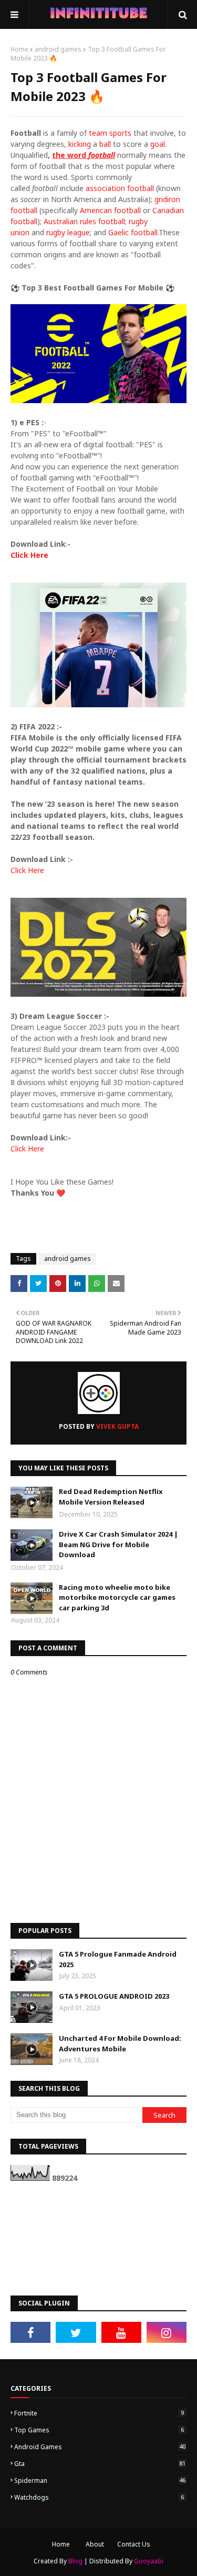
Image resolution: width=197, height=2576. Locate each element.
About (95, 2544)
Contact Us (134, 2544)
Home (19, 49)
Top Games (99, 2430)
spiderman (100, 2480)
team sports (110, 133)
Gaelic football (133, 232)
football (24, 210)
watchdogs (99, 2497)
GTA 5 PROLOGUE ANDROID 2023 (114, 1996)
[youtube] (121, 2332)
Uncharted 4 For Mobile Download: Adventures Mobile (120, 2043)
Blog (75, 2561)
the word (84, 155)
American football (110, 210)
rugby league (68, 232)
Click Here (29, 555)
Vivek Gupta (117, 1426)
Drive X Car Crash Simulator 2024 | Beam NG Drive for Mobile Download (118, 1544)
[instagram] (167, 2332)
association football (120, 188)
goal (158, 144)
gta (100, 2464)
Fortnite (99, 2413)
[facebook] (30, 2332)
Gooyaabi (149, 2561)
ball (105, 144)
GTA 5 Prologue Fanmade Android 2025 (118, 1959)
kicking (80, 144)
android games (58, 49)
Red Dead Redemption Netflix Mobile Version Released (111, 1497)
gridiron (167, 199)
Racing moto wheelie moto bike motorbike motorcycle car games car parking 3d (117, 1597)
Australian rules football (84, 221)
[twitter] (76, 2332)
